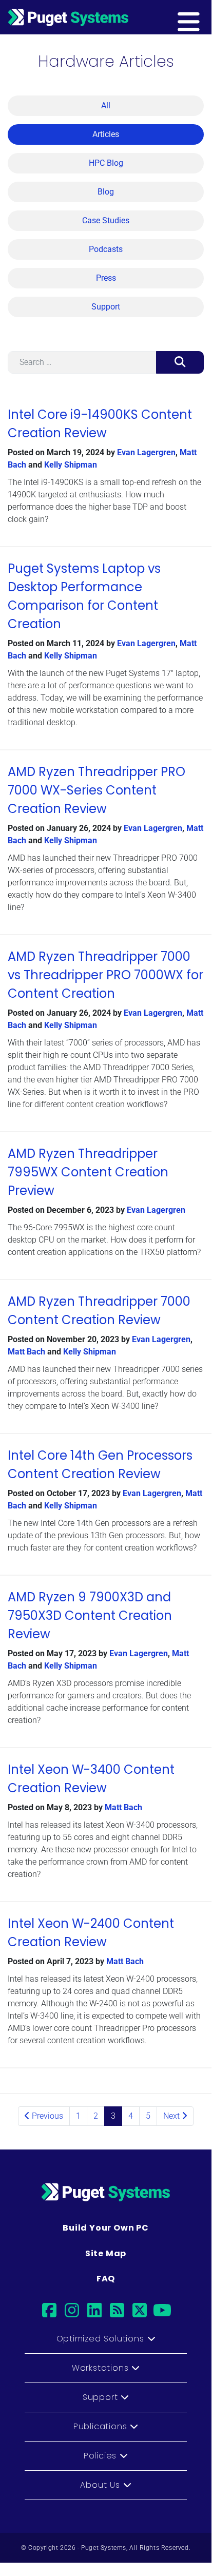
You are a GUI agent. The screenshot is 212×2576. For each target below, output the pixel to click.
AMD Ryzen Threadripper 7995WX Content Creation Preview (88, 1172)
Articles (106, 134)
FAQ (106, 2279)
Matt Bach (26, 1352)
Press (106, 278)
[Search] (180, 362)
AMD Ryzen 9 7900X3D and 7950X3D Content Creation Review (90, 1615)
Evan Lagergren (146, 452)
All (106, 105)
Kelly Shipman (71, 465)
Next (172, 2116)
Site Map (106, 2253)
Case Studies (106, 220)
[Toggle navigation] (205, 17)
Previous (46, 2116)
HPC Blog (106, 163)
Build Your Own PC (106, 2228)
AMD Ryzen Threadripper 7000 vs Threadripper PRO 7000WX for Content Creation (105, 975)
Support (106, 307)
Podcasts (106, 249)
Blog (106, 192)
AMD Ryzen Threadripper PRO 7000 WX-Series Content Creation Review (97, 790)
